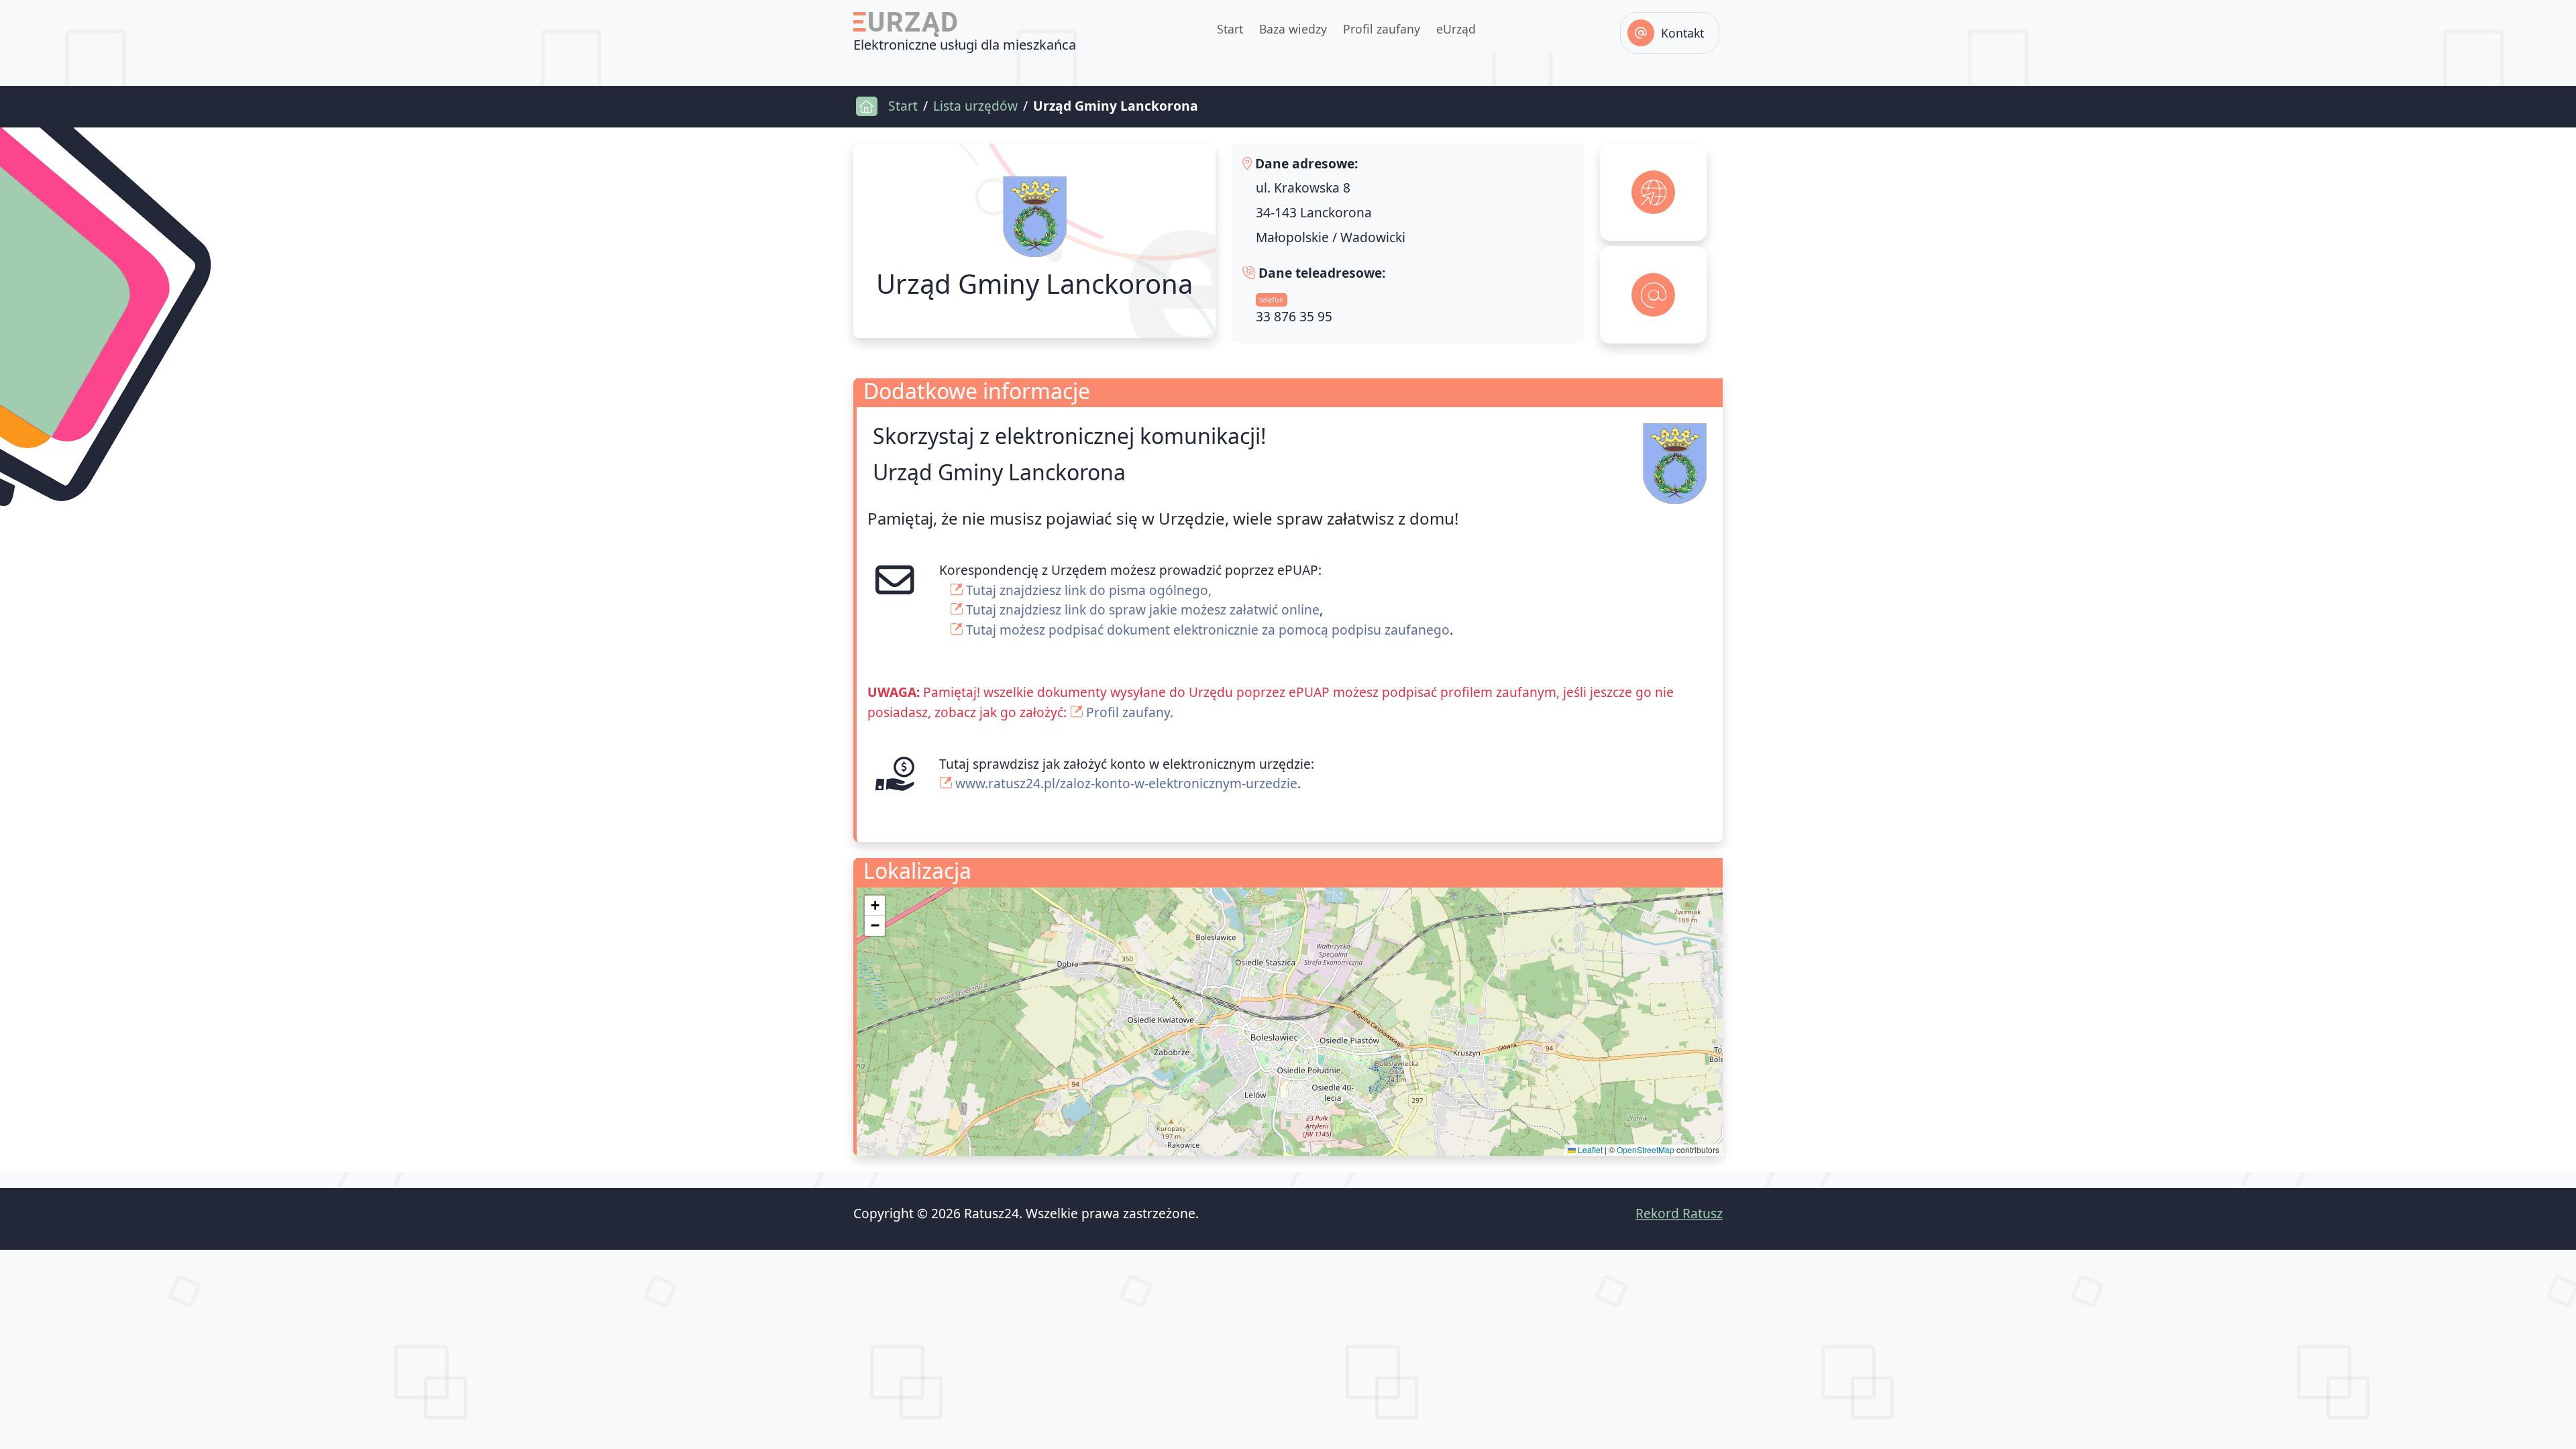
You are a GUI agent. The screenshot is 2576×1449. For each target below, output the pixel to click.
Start (1230, 29)
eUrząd (1456, 29)
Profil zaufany (1382, 29)
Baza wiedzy (1293, 29)
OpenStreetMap (1646, 1149)
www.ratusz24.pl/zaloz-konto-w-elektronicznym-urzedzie (1126, 783)
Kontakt (1682, 33)
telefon (1272, 300)
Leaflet (1589, 1149)
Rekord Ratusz (1679, 1213)
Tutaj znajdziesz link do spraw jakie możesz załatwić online (1143, 609)
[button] (875, 906)
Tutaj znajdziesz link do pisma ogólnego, (1089, 590)
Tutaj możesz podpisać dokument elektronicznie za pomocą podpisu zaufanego (1208, 630)
